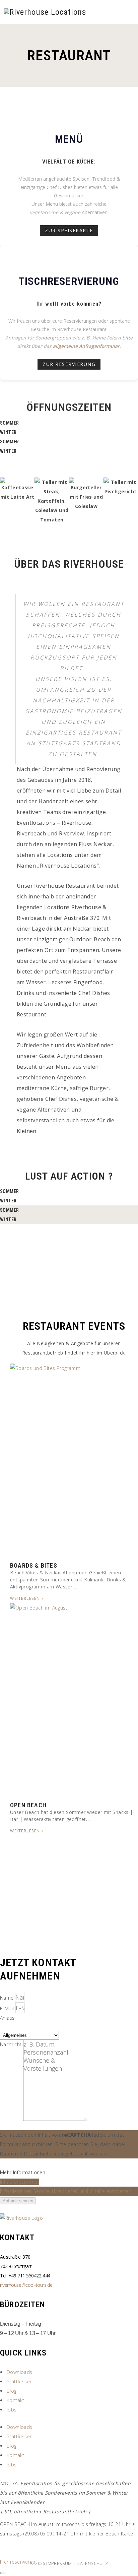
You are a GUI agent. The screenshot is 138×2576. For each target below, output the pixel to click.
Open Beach (28, 1805)
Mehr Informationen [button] (23, 2172)
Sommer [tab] (9, 423)
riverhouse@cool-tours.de (26, 2285)
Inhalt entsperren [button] (20, 2182)
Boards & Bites (34, 1565)
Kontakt (16, 2400)
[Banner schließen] (3, 2573)
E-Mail (8, 2008)
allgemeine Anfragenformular (86, 346)
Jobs (12, 2410)
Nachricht (12, 2044)
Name (8, 1998)
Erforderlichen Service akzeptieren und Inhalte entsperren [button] (66, 2191)
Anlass (7, 2018)
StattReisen (20, 2381)
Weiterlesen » (27, 1598)
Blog (12, 2391)
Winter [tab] (8, 432)
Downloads (20, 2372)
